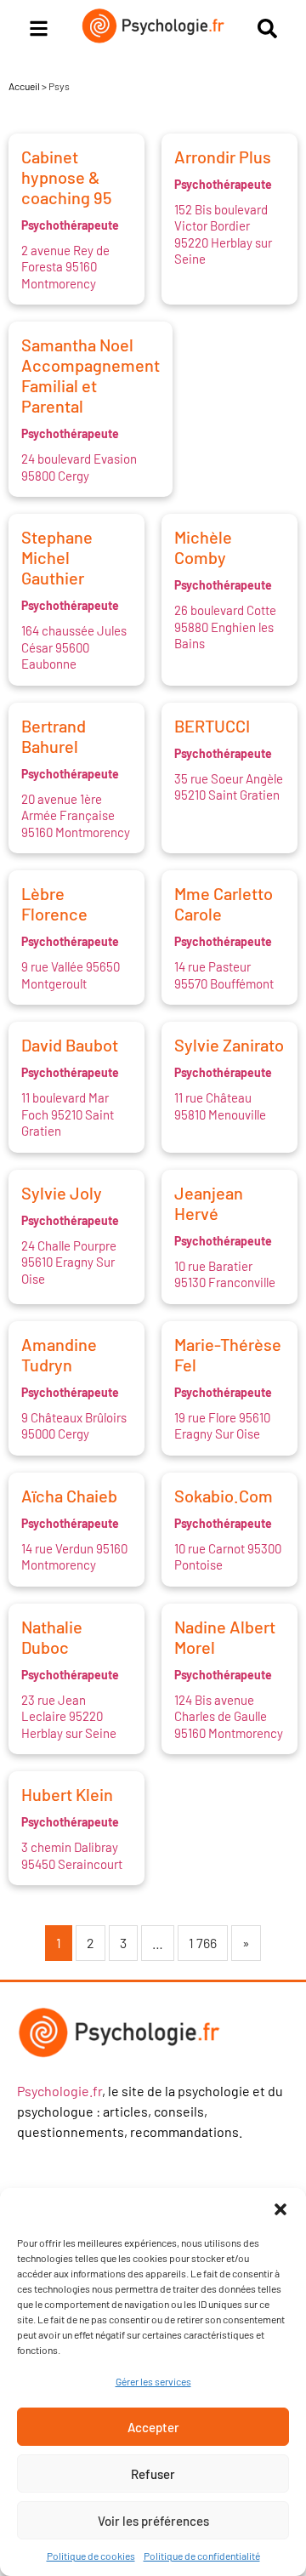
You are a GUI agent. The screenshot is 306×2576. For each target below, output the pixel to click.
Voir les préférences (153, 2521)
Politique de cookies (91, 2556)
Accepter (153, 2427)
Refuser (153, 2474)
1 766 (203, 1943)
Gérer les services (153, 2381)
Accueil (24, 86)
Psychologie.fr (59, 2091)
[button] (280, 2209)
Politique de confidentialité (202, 2556)
